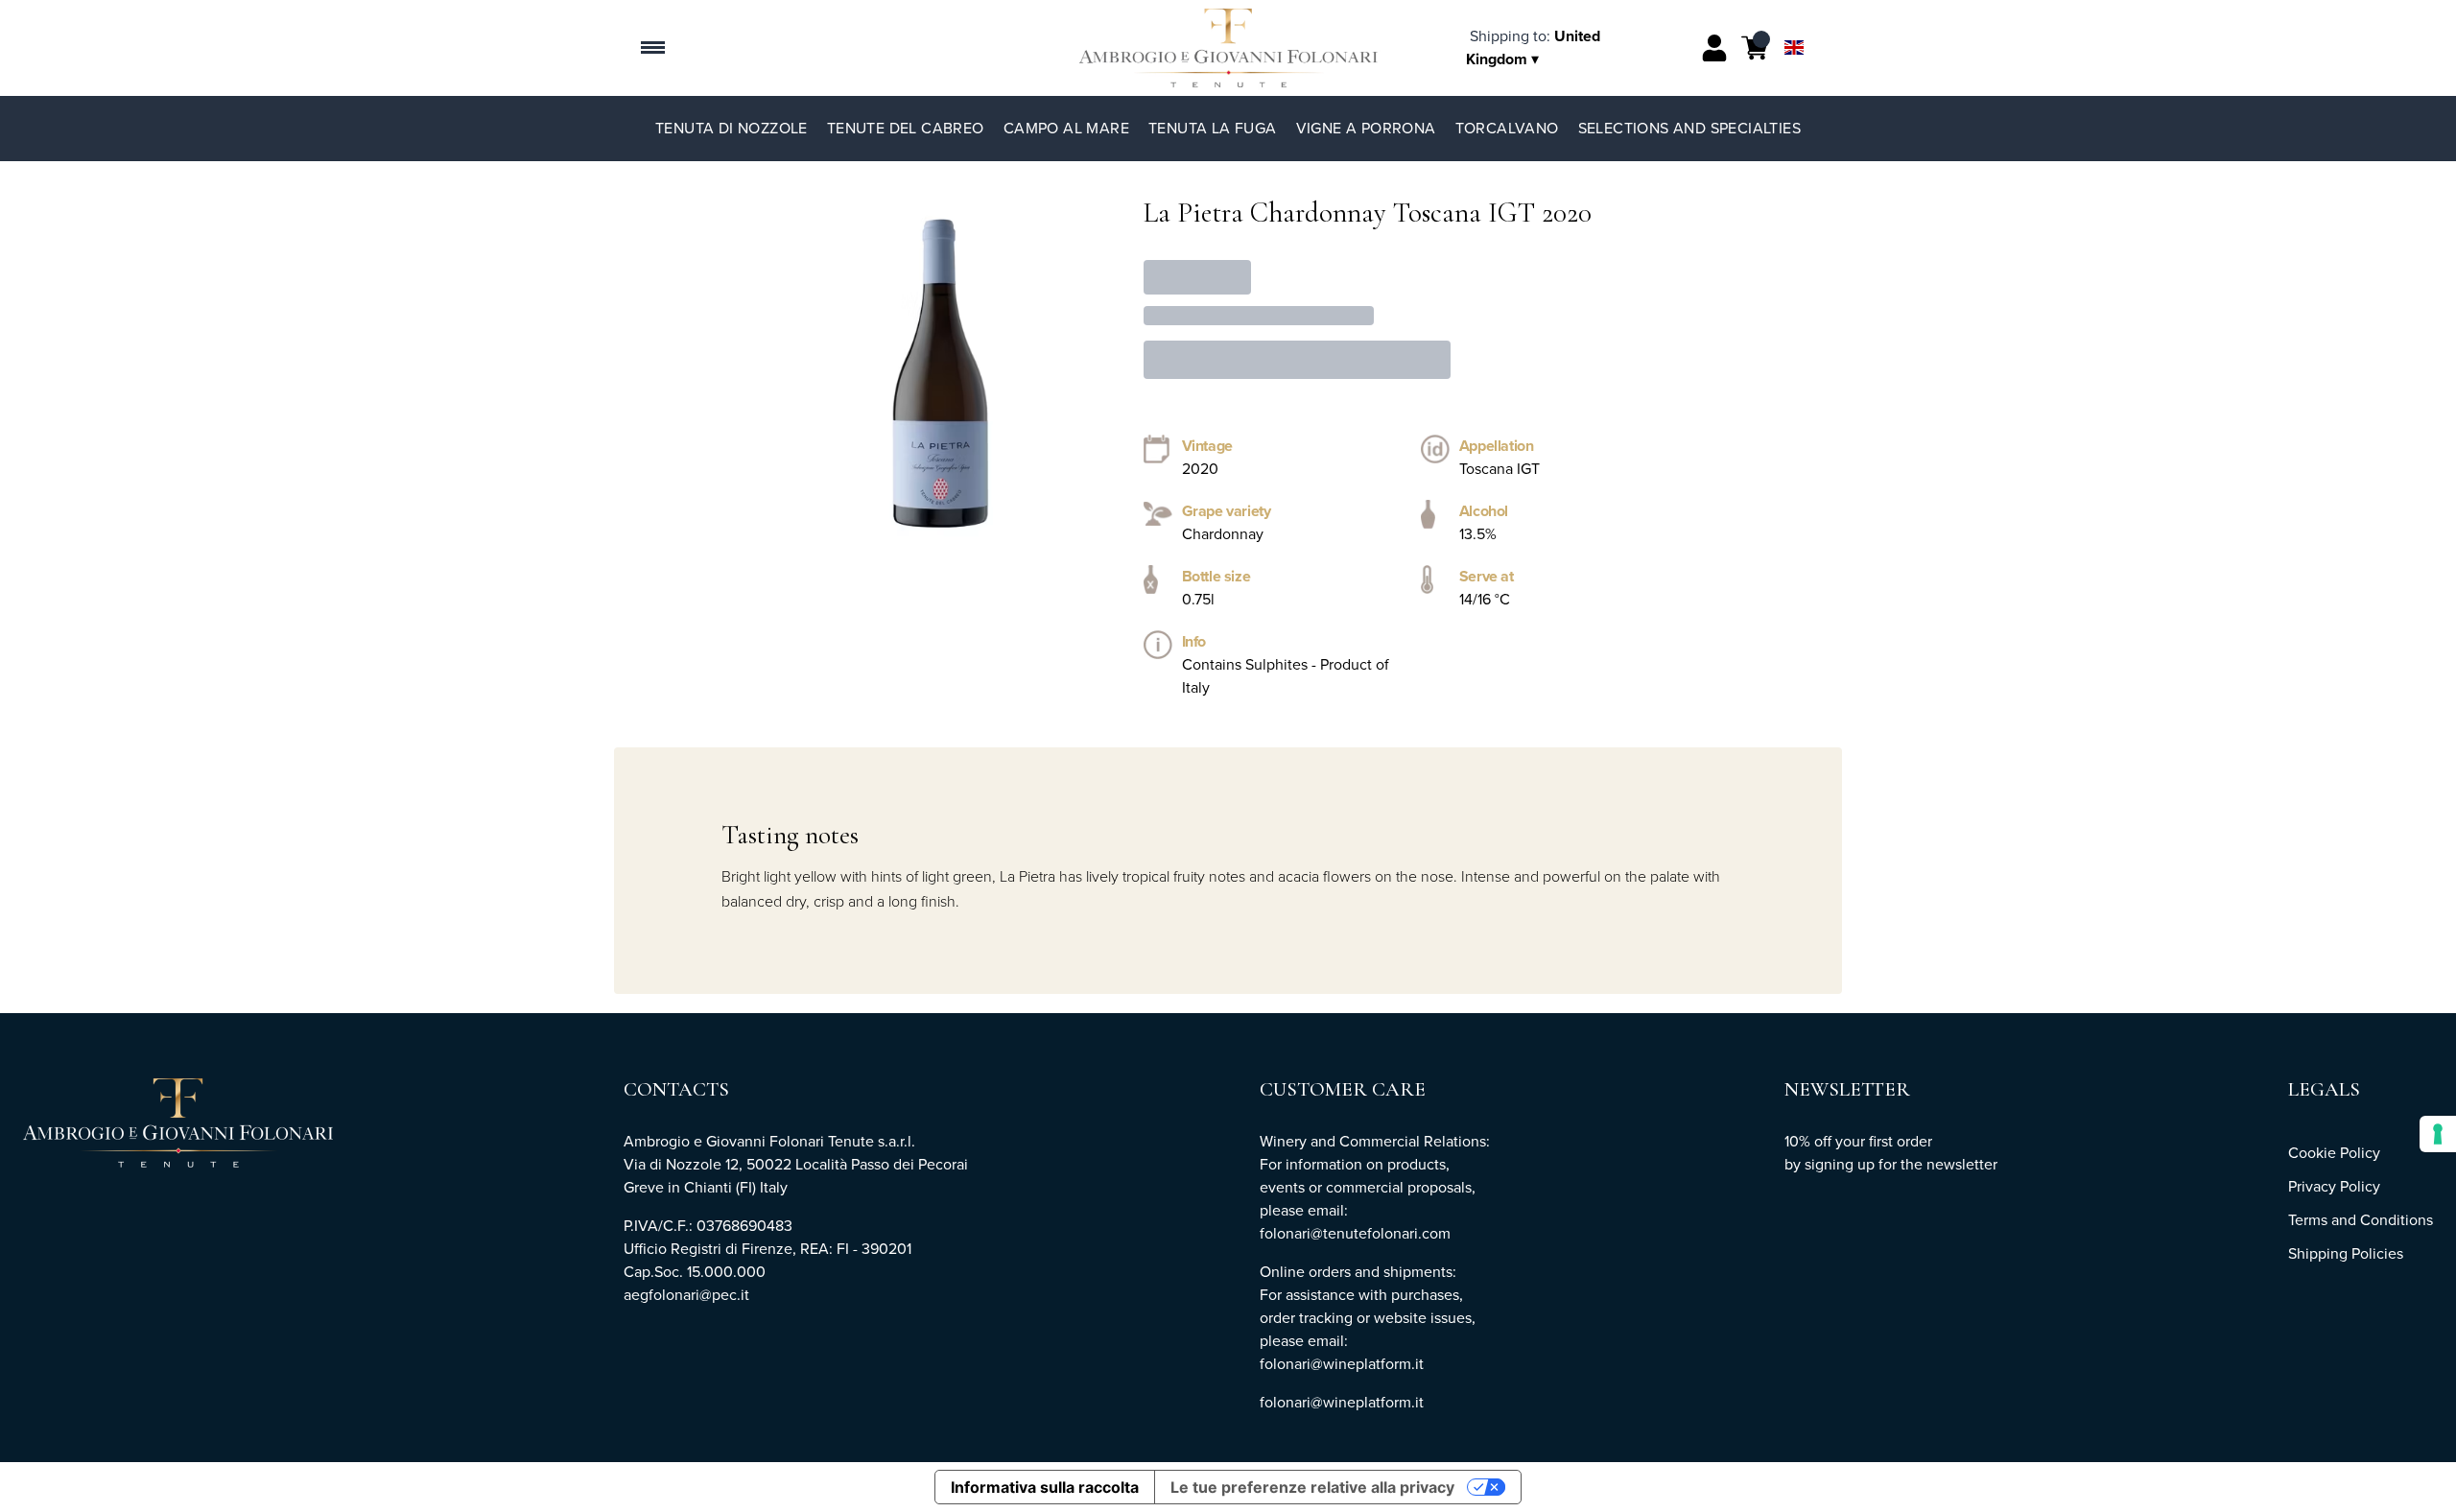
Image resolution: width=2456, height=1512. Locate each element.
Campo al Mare (1066, 128)
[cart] (1755, 48)
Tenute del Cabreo (906, 128)
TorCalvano (1507, 128)
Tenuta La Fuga (1213, 128)
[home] (1228, 48)
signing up (1840, 1164)
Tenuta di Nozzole (732, 128)
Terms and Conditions (2361, 1220)
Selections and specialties (1689, 128)
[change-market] (1533, 47)
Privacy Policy (2334, 1186)
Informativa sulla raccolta (1045, 1487)
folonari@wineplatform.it (1342, 1402)
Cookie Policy (2334, 1153)
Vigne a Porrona (1366, 128)
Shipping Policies (2346, 1253)
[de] (1794, 23)
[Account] (1714, 48)
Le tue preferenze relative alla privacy (1312, 1487)
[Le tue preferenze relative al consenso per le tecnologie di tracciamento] (2438, 1134)
